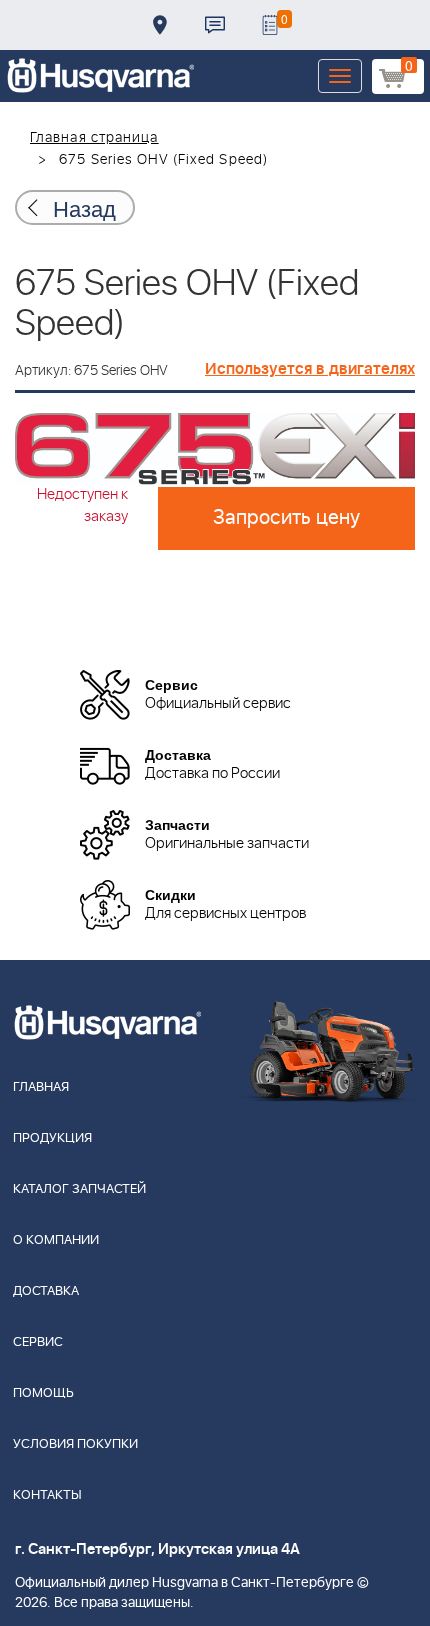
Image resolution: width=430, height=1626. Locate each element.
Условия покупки (75, 1444)
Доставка (160, 25)
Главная (41, 1087)
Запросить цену (286, 518)
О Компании (56, 1240)
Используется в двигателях (310, 369)
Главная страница (94, 138)
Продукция (52, 1138)
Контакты (215, 25)
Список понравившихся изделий (270, 25)
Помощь (43, 1393)
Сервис (38, 1342)
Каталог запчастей (79, 1189)
